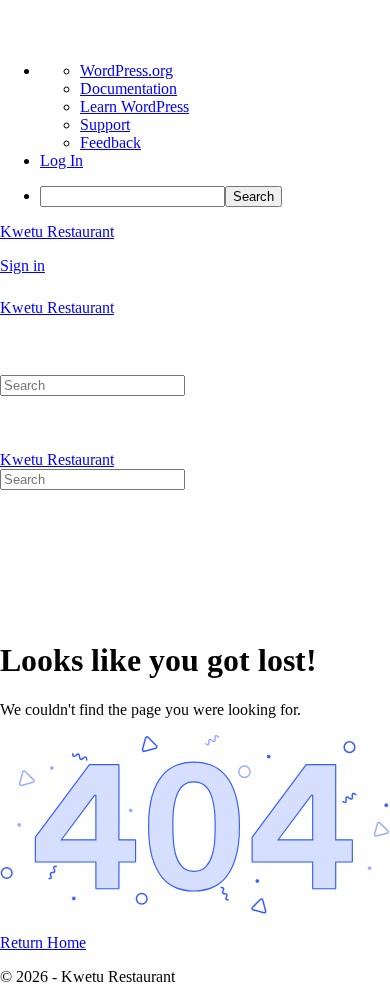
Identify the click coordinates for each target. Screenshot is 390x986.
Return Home (43, 942)
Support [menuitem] (105, 124)
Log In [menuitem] (61, 160)
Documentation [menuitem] (128, 88)
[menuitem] (215, 196)
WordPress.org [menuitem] (126, 70)
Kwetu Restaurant (57, 231)
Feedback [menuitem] (110, 142)
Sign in (22, 265)
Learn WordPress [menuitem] (134, 106)
